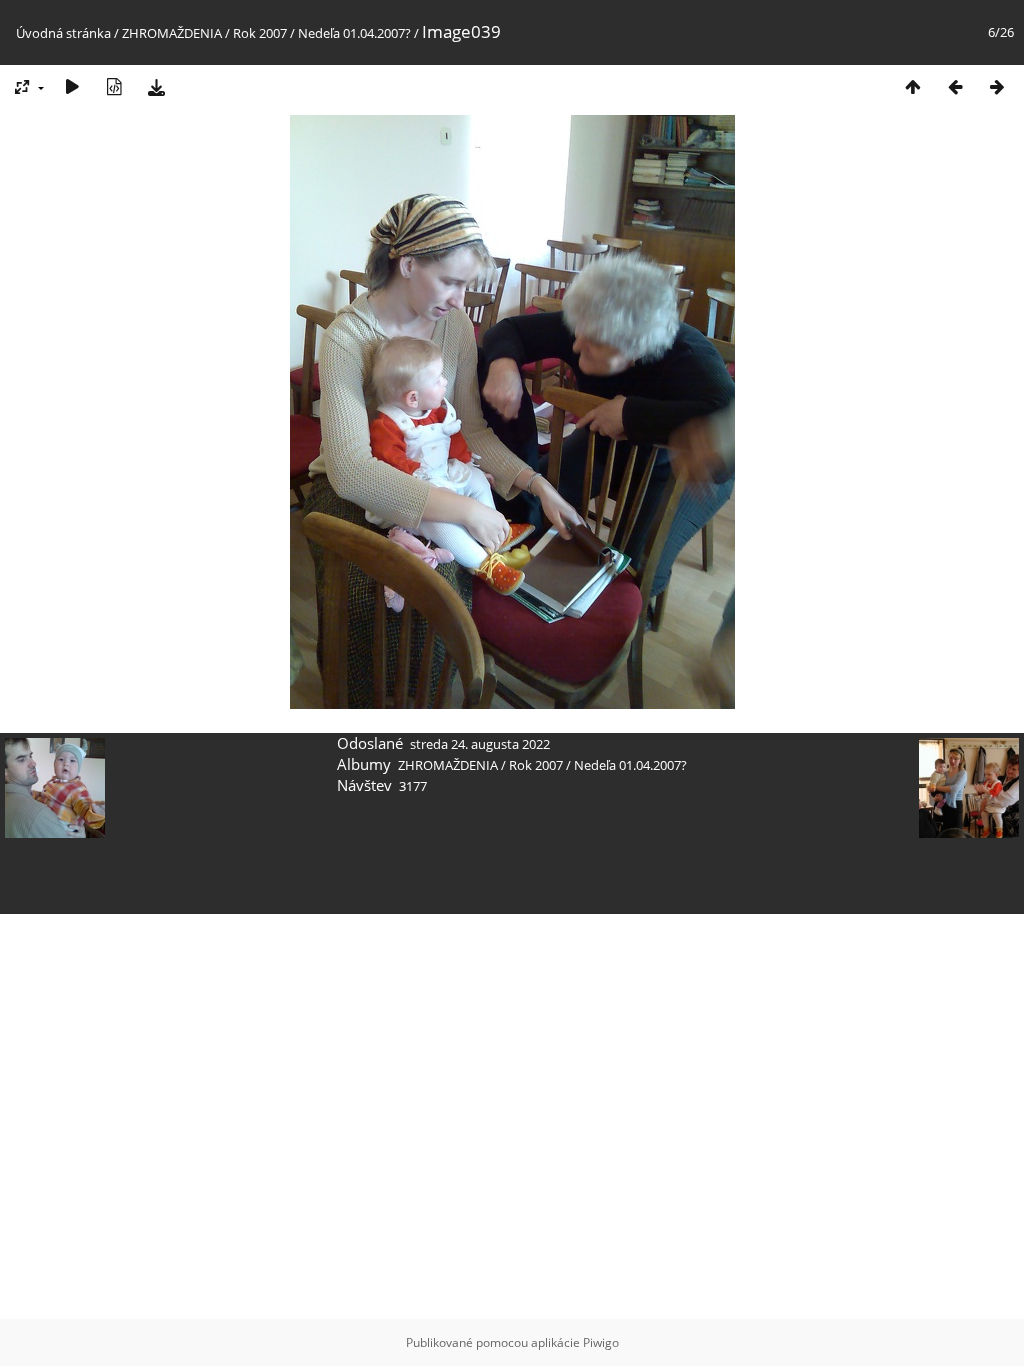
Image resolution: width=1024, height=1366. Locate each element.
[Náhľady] (913, 86)
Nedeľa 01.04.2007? (354, 33)
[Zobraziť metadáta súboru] (114, 86)
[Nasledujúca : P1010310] (997, 86)
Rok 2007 (260, 33)
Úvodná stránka (63, 33)
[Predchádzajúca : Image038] (955, 86)
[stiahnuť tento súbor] (156, 86)
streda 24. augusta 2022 (480, 744)
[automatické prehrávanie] (72, 86)
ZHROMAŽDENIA (172, 33)
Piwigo (601, 1342)
